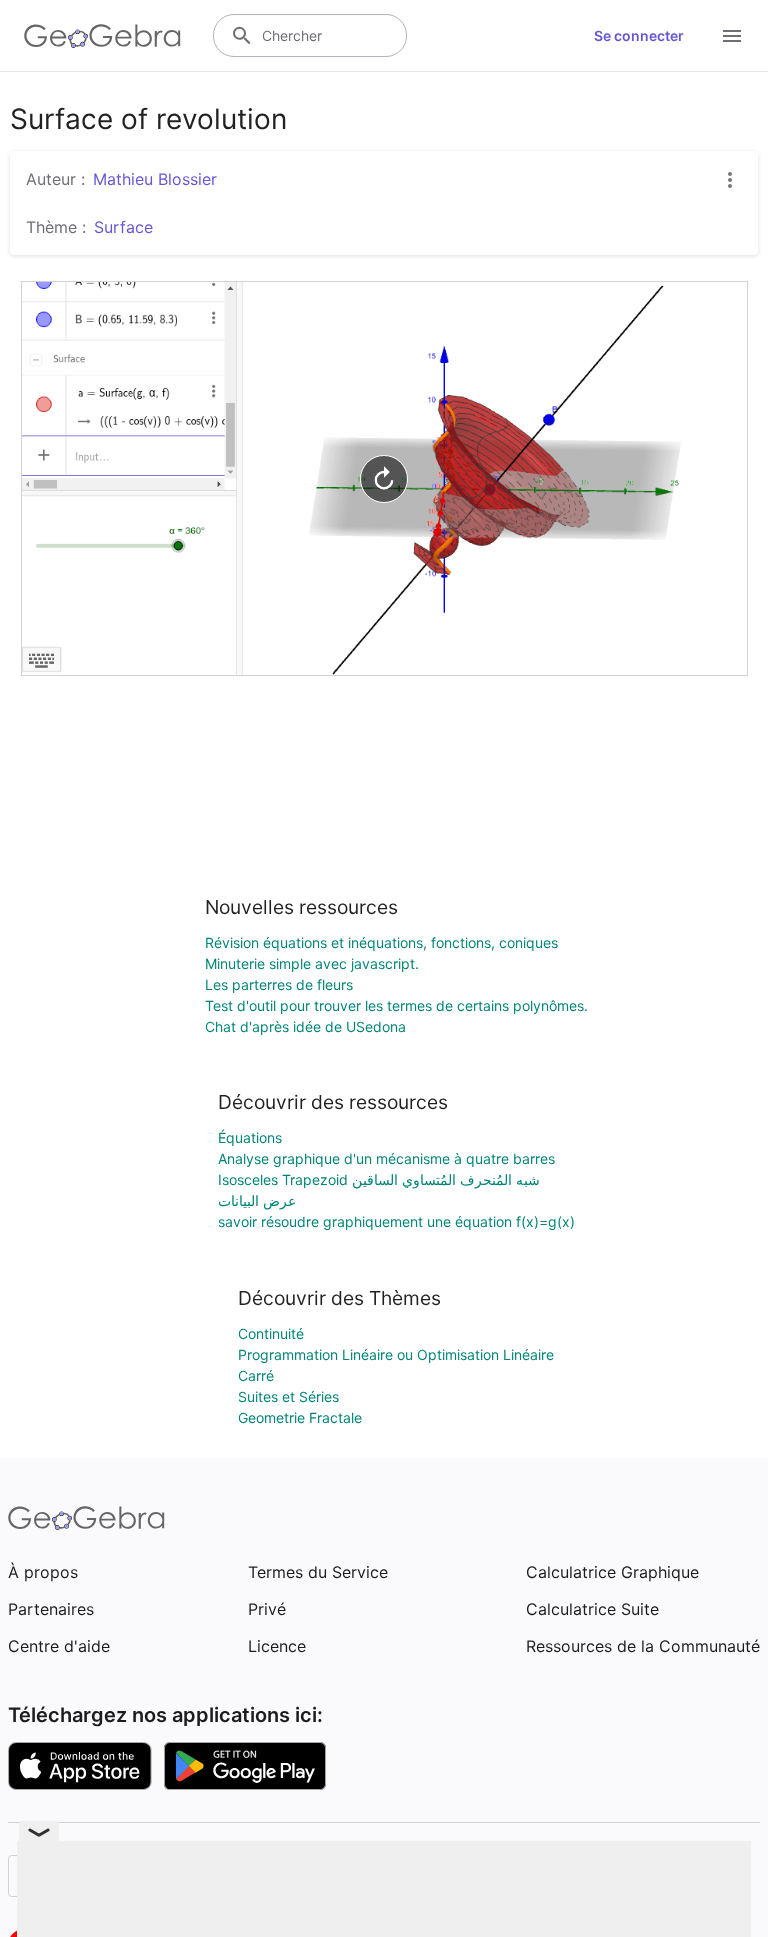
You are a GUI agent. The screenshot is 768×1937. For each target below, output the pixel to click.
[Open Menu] (732, 36)
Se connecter (639, 35)
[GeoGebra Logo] (102, 36)
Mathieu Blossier (155, 179)
